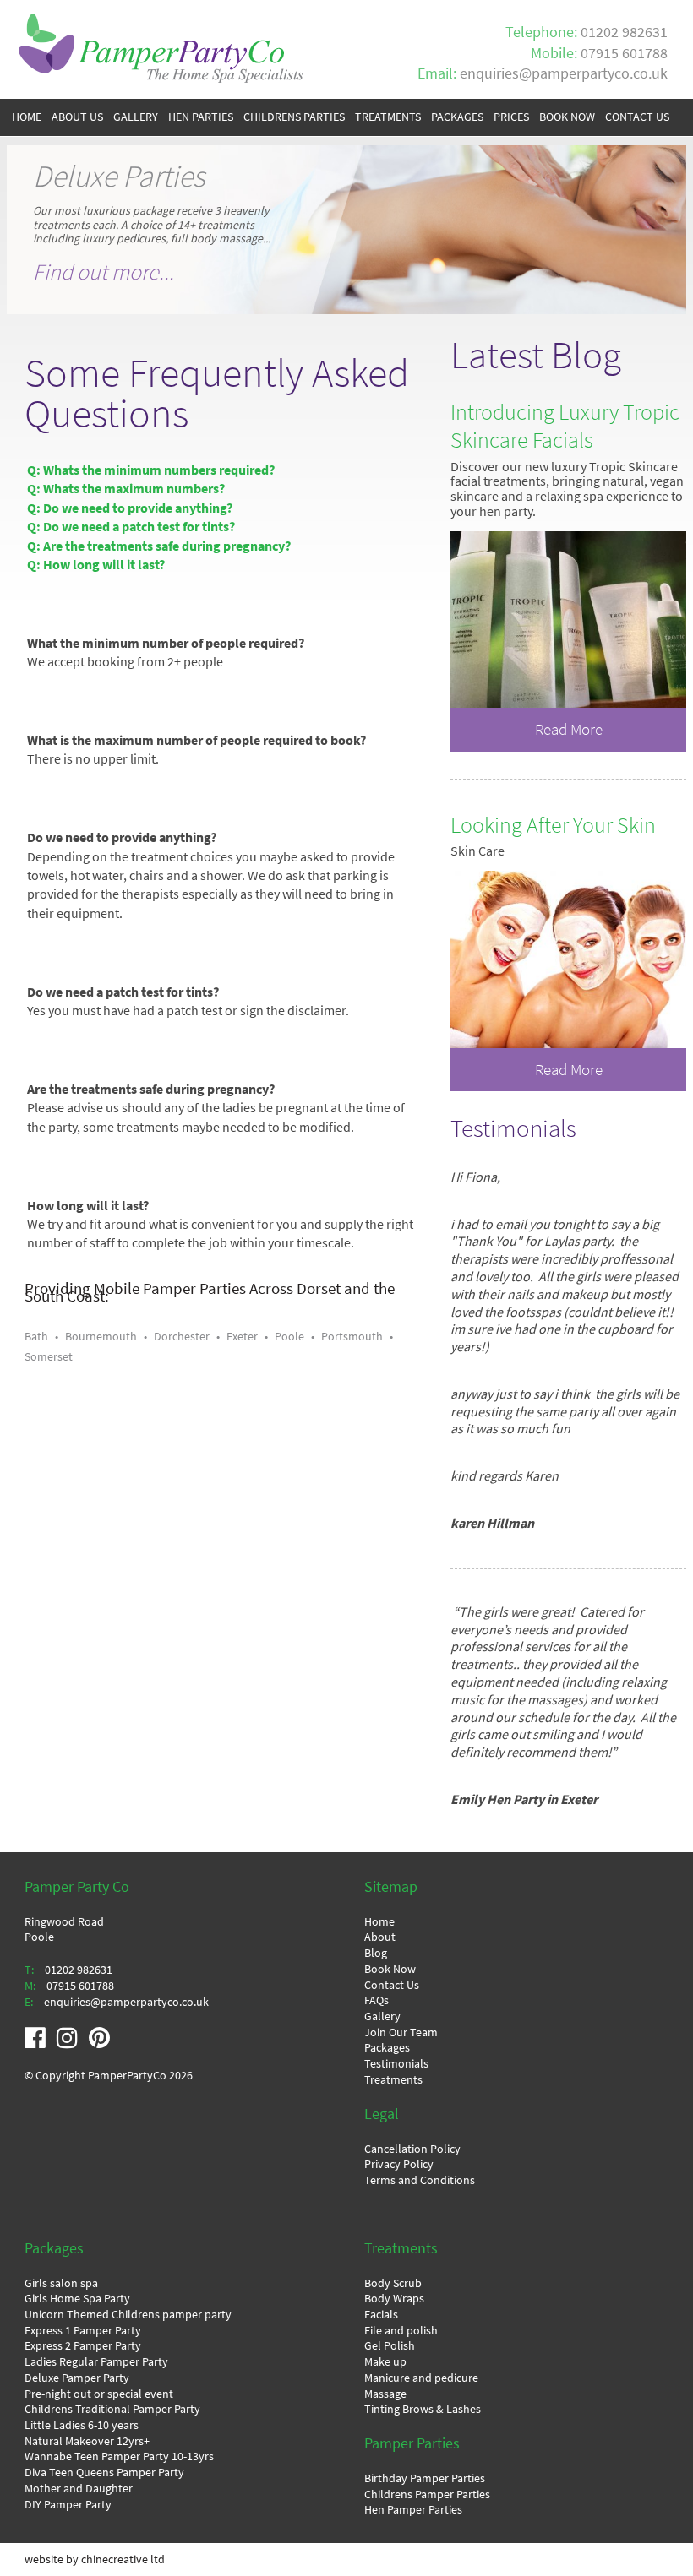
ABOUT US (77, 117)
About (380, 1937)
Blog (376, 1953)
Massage (385, 2394)
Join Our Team (401, 2032)
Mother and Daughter (79, 2488)
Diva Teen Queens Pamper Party (104, 2472)
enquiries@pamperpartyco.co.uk (564, 73)
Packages (387, 2047)
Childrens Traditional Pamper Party (112, 2409)
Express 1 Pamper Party (83, 2330)
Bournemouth (101, 1336)
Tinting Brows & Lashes (423, 2409)
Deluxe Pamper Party (77, 2378)
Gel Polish (390, 2345)
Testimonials (396, 2063)
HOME (27, 117)
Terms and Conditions (420, 2180)
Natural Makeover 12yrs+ (87, 2441)
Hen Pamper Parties (413, 2509)
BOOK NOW (567, 117)
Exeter (242, 1336)
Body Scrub (393, 2283)
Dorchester (182, 1336)
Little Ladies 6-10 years (82, 2425)
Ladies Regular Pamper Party (96, 2361)
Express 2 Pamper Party (83, 2345)
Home (379, 1921)
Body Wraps (394, 2298)
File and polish (401, 2330)
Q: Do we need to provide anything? (130, 508)
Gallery (382, 2016)
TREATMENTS (388, 117)
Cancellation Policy (412, 2149)
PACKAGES (457, 117)
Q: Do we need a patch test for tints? (131, 527)
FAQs (377, 2000)
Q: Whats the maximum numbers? (126, 489)
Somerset (49, 1356)
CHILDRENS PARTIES (294, 117)
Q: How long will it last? (96, 565)
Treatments (393, 2079)
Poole (289, 1336)
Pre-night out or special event (99, 2394)
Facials (381, 2314)
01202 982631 (624, 32)
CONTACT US (637, 117)
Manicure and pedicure (421, 2378)
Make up (385, 2361)
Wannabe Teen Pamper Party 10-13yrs (119, 2456)
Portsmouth (352, 1336)
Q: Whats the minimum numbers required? (151, 470)
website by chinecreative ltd (95, 2559)
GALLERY (136, 117)
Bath (36, 1336)
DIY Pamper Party (68, 2504)
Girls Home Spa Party (77, 2298)
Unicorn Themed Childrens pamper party (128, 2314)
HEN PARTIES (201, 117)
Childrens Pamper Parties (427, 2494)
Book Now (390, 1969)
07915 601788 (624, 53)
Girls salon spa (61, 2283)
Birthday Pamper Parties (425, 2478)
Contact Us (392, 1985)
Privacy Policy (399, 2164)
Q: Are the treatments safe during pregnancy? (159, 546)
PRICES (511, 117)
